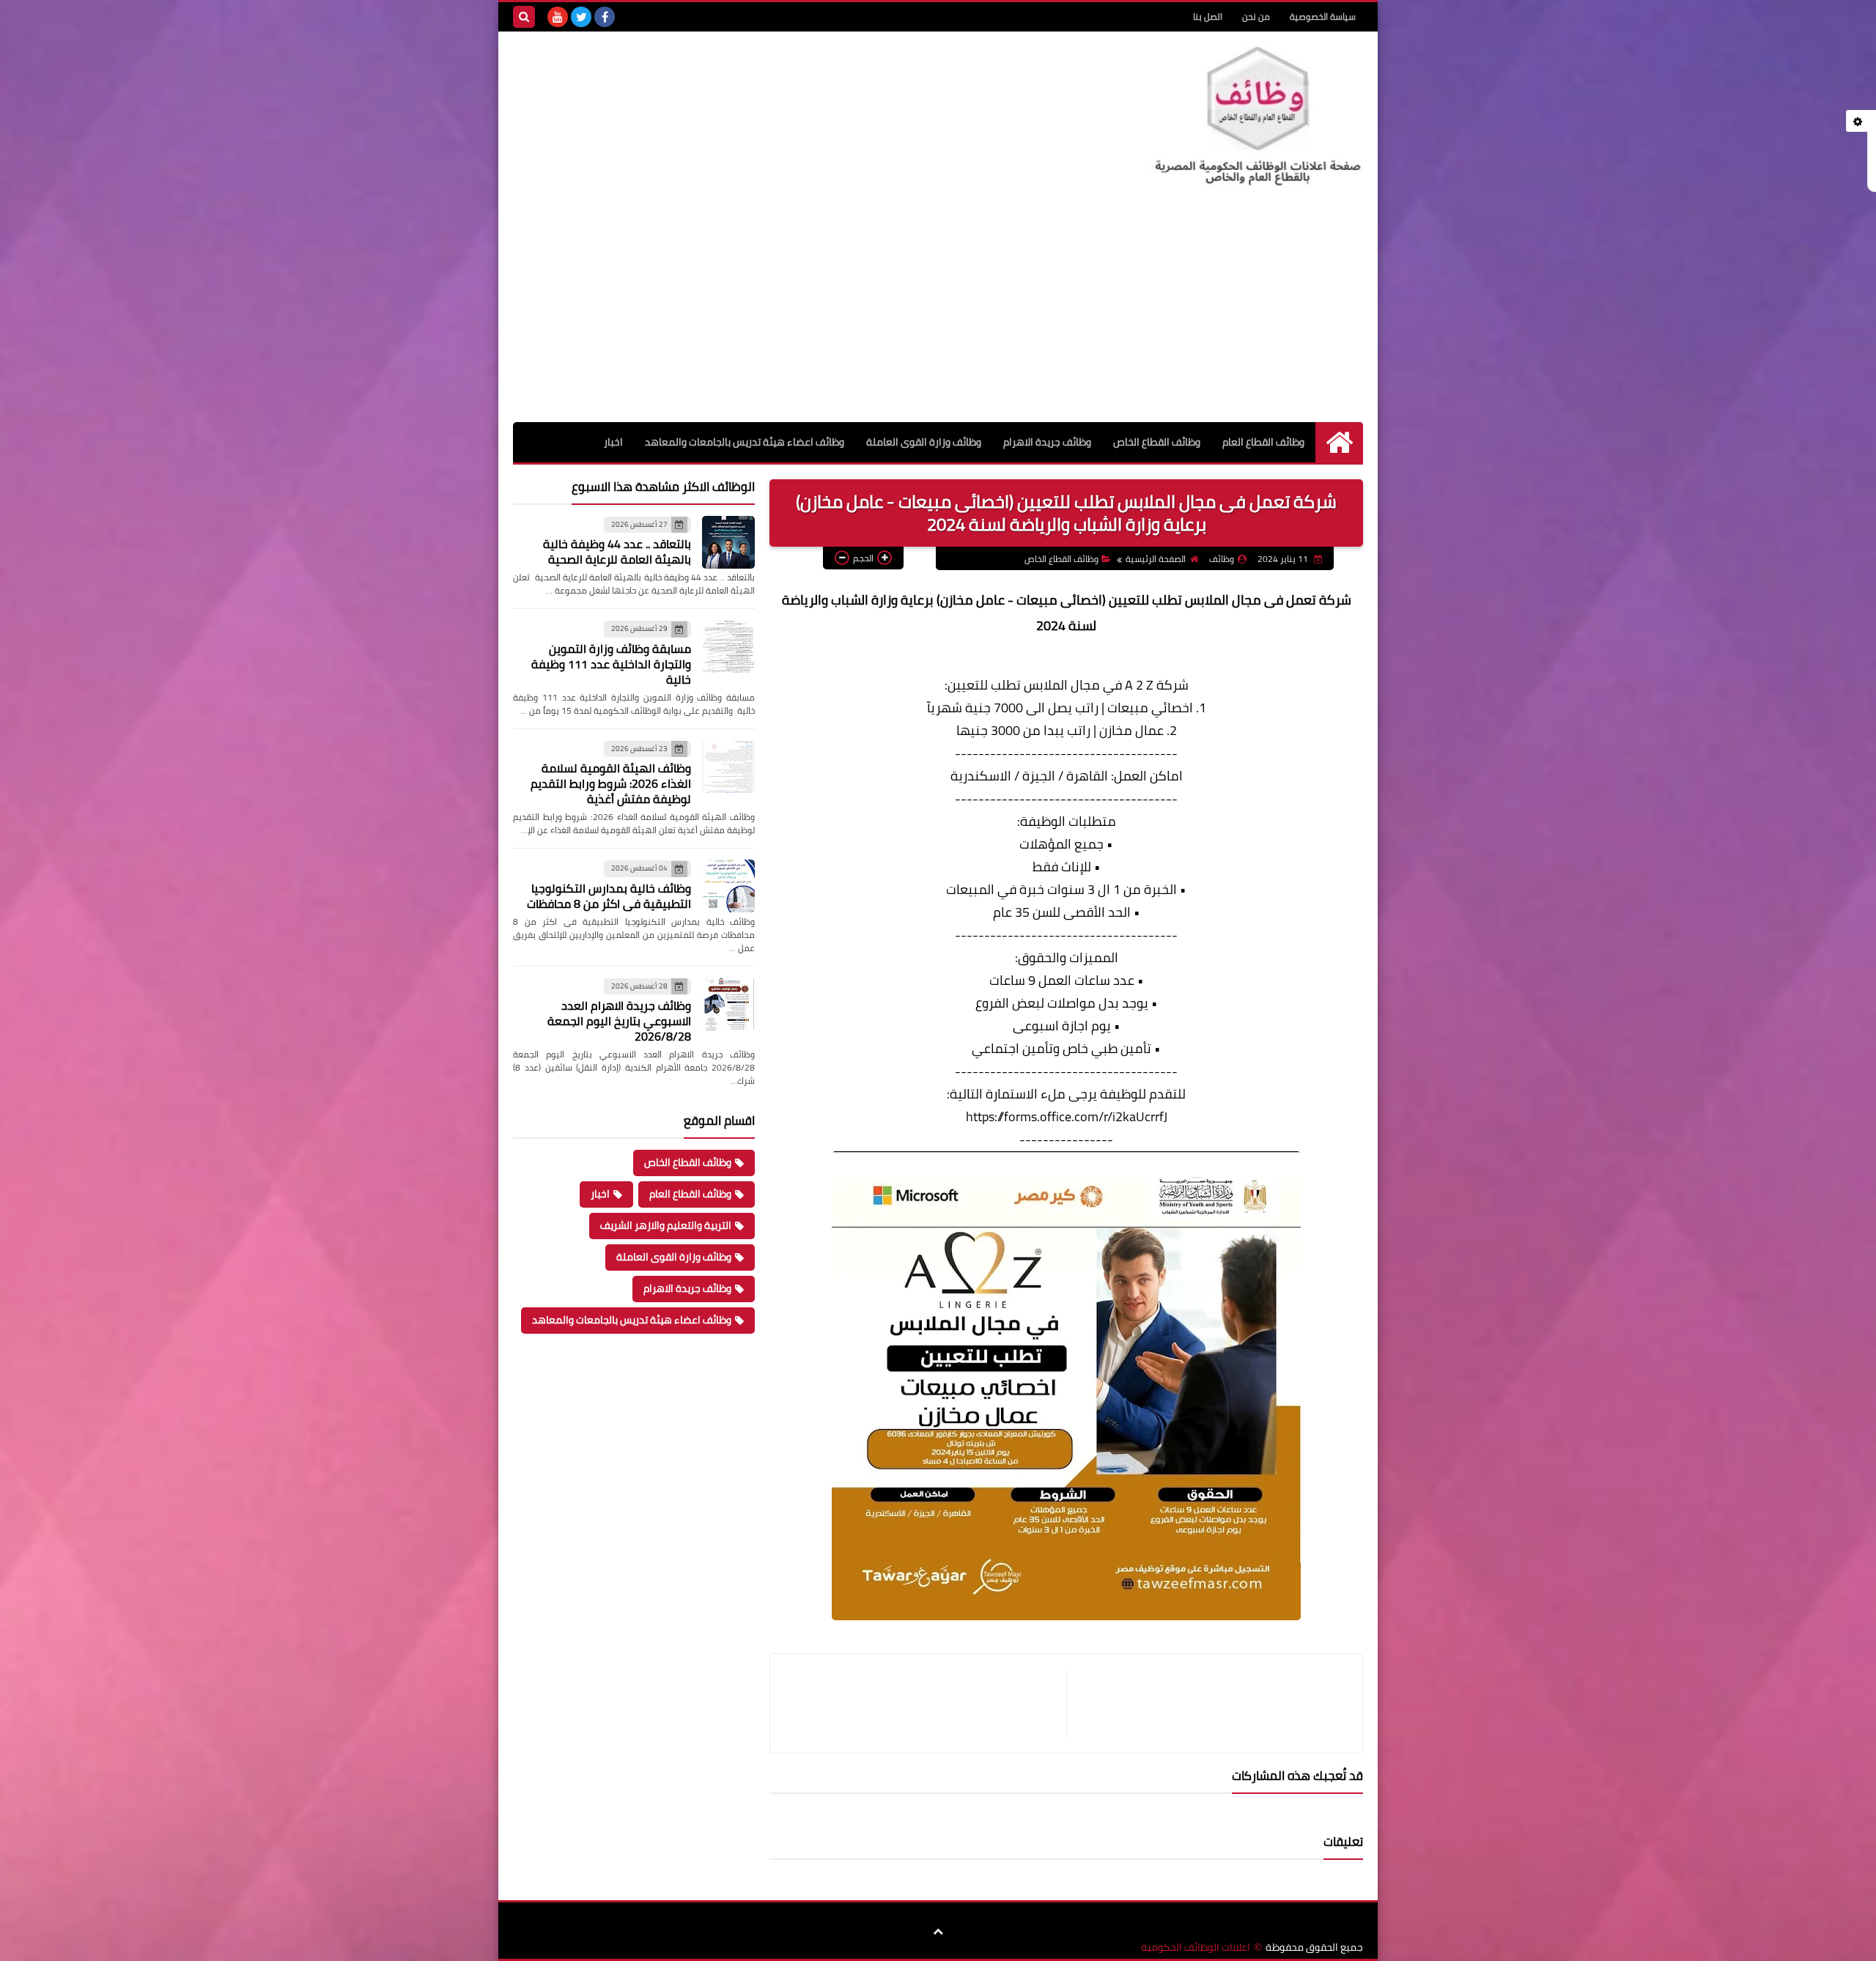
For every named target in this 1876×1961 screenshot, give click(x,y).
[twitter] (581, 17)
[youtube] (558, 17)
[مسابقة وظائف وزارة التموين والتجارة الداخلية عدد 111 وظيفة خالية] (728, 646)
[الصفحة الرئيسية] (1339, 442)
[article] (926, 1703)
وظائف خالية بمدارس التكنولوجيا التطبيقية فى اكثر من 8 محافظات (609, 896)
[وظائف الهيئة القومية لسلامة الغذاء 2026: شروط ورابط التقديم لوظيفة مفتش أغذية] (728, 767)
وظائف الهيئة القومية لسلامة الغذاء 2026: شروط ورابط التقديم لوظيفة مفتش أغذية (611, 783)
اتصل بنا (1208, 16)
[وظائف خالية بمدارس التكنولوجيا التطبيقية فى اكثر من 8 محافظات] (728, 886)
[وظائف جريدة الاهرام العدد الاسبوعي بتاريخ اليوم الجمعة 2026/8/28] (728, 1004)
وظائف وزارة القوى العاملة (924, 442)
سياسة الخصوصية (1323, 16)
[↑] (938, 1932)
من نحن (1256, 16)
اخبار (613, 442)
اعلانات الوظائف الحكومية (1196, 1947)
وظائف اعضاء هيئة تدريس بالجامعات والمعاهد (745, 442)
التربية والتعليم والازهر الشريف (666, 1225)
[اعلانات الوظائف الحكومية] (1257, 117)
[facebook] (605, 17)
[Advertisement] (938, 312)
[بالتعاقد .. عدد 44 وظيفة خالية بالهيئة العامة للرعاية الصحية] (728, 542)
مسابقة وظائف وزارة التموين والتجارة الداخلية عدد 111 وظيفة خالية (611, 664)
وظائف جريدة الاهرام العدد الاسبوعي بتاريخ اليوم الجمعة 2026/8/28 (619, 1021)
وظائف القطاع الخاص (1157, 442)
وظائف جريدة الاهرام (1047, 442)
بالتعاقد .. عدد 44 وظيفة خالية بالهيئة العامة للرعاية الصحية (617, 551)
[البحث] (524, 17)
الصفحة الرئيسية (1156, 559)
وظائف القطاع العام (1263, 442)
